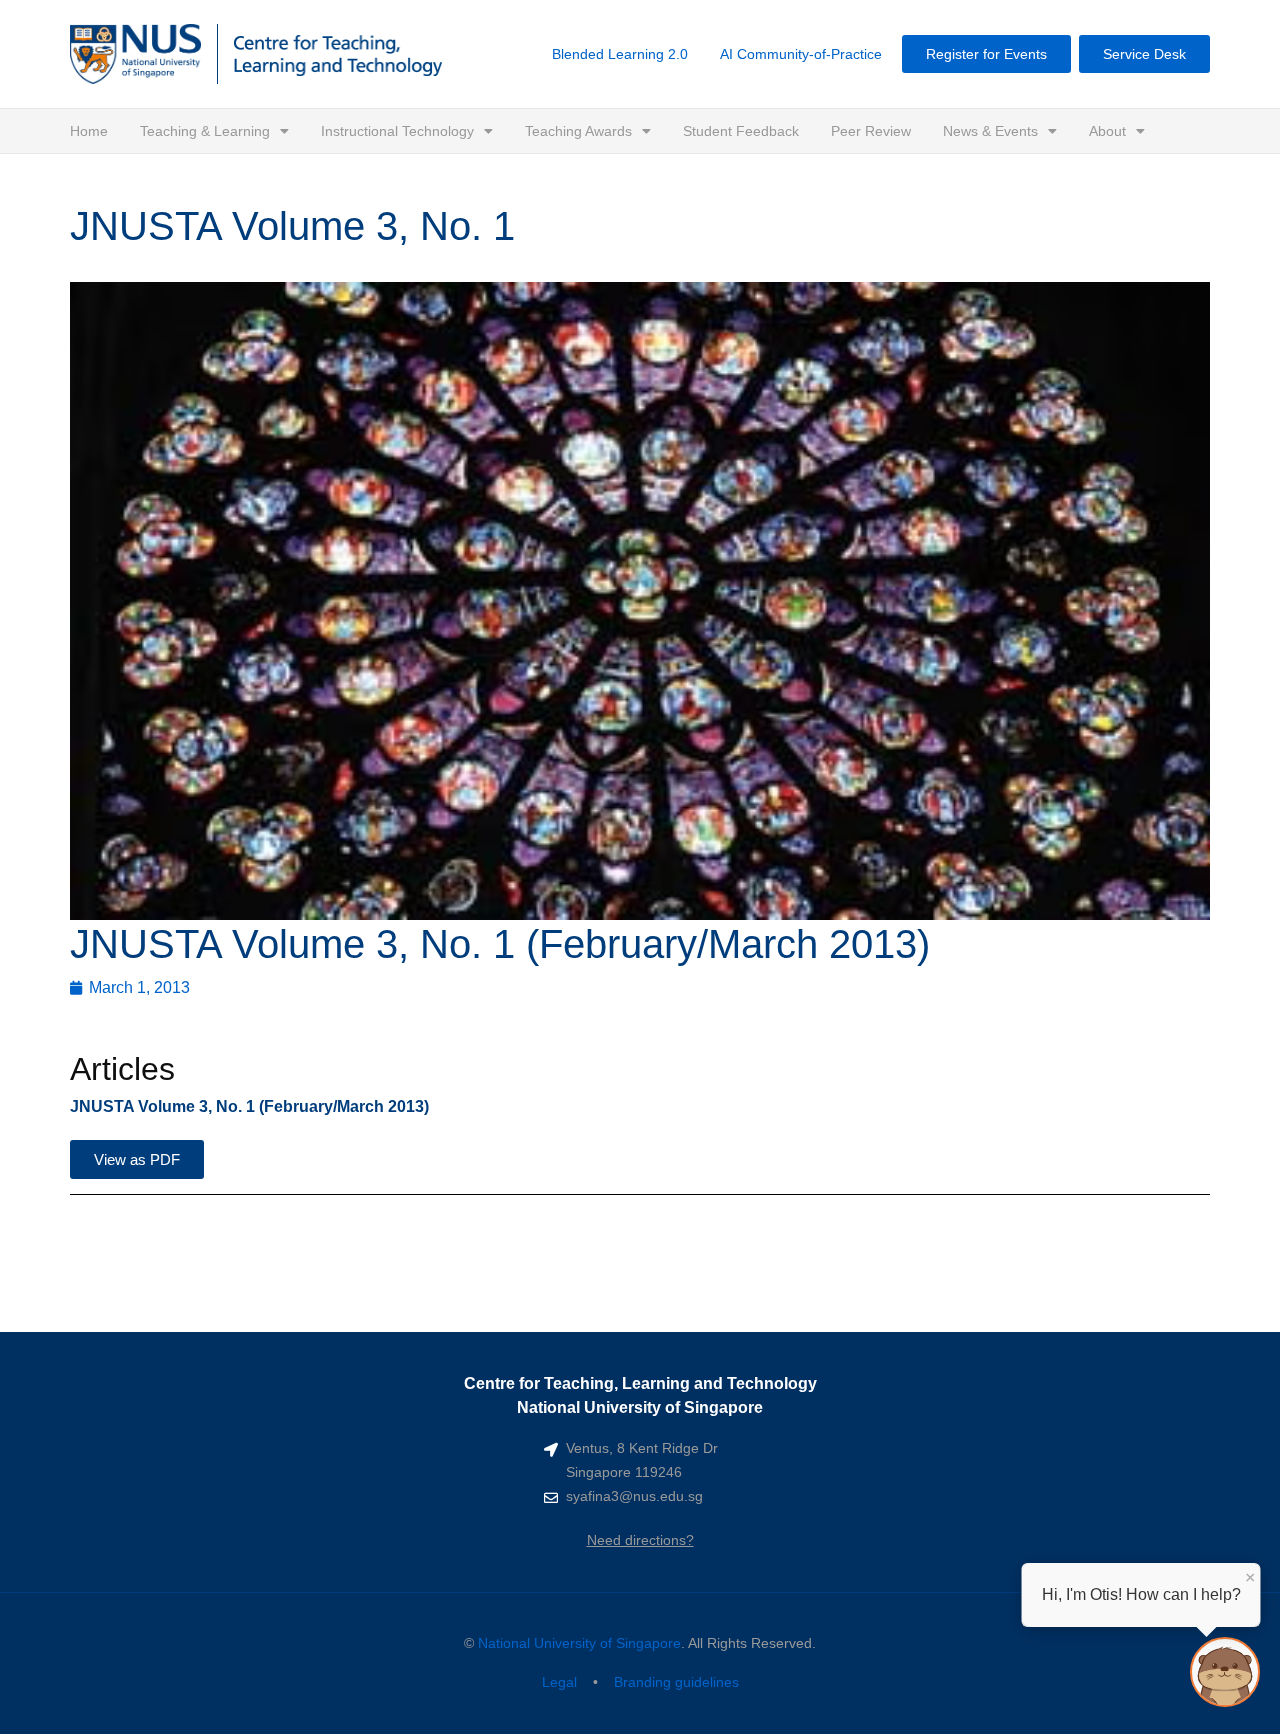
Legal (559, 1682)
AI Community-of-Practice (801, 54)
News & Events (990, 131)
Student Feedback (741, 131)
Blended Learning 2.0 (620, 54)
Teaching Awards (578, 131)
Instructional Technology (397, 131)
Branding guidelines (676, 1682)
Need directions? (640, 1540)
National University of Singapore (579, 1643)
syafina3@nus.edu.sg (634, 1496)
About (1107, 131)
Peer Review (871, 131)
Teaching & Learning (205, 131)
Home (89, 131)
